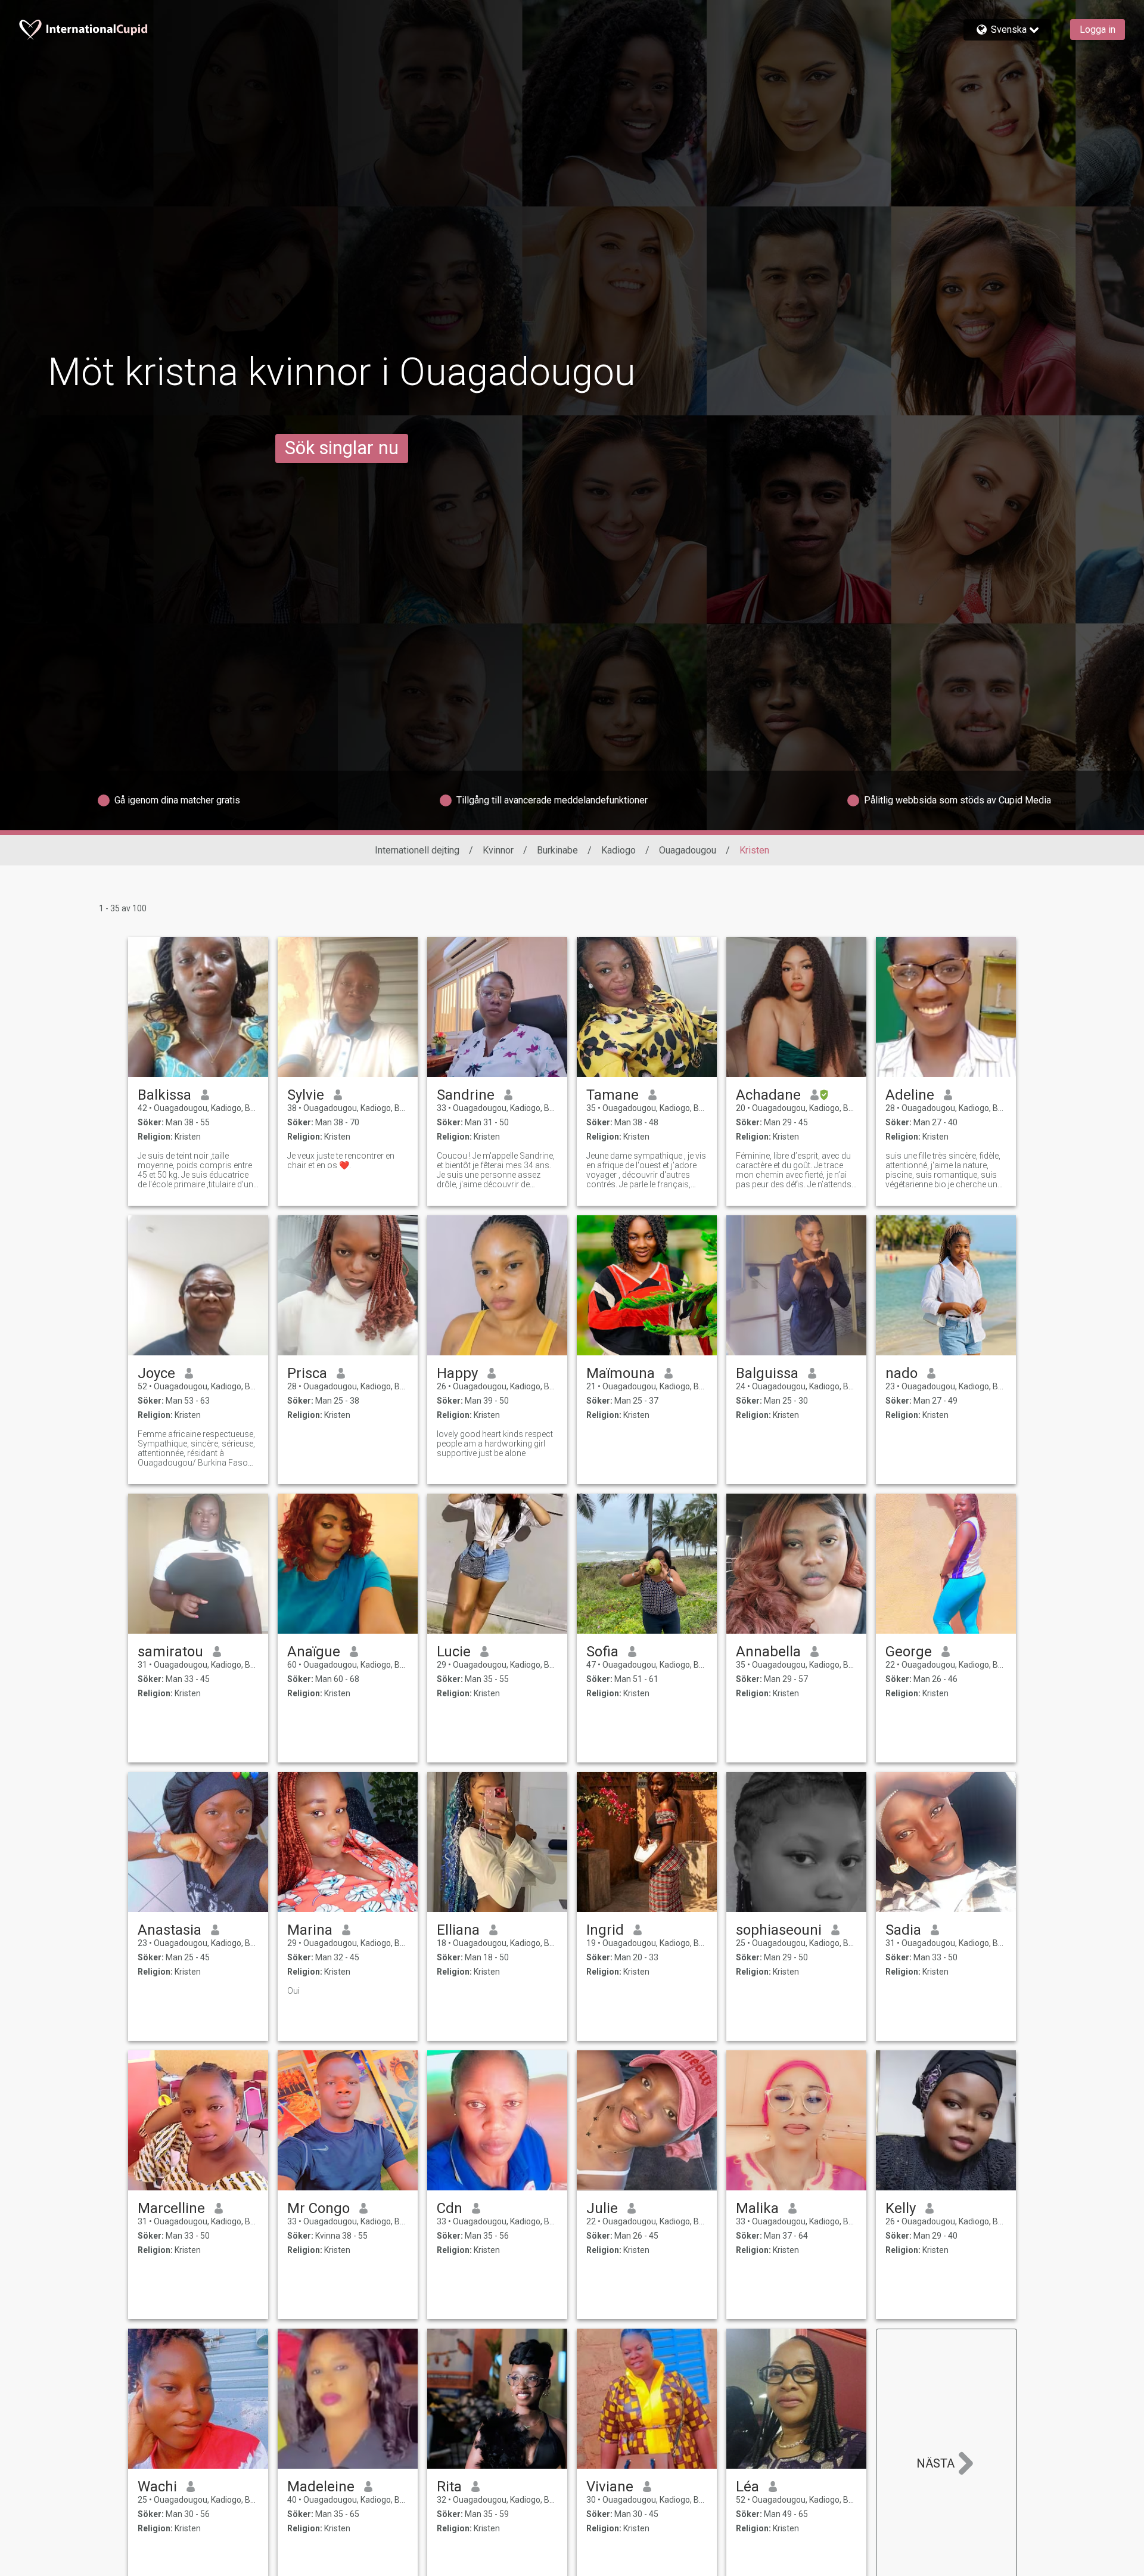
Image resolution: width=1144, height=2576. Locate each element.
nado (901, 1373)
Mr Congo (318, 2208)
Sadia (903, 1930)
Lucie (454, 1652)
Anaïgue (314, 1652)
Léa (747, 2487)
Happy (457, 1373)
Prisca (307, 1373)
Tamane (613, 1095)
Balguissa (767, 1373)
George (909, 1652)
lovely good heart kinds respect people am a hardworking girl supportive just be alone (495, 1444)
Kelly (901, 2208)
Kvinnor (498, 850)
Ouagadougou (688, 850)
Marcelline (171, 2208)
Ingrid (605, 1930)
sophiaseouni (779, 1930)
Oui (293, 1991)
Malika (757, 2208)
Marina (310, 1930)
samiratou (170, 1652)
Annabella (768, 1652)
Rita (449, 2487)
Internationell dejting (417, 850)
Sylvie (306, 1095)
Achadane (768, 1095)
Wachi (157, 2487)
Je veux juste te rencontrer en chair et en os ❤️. (341, 1160)
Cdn (450, 2208)
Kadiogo (618, 850)
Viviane (610, 2487)
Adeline (910, 1095)
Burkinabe (557, 850)
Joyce (156, 1373)
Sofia (602, 1652)
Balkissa (164, 1095)
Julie (602, 2208)
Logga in (1098, 30)
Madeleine (321, 2487)
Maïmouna (621, 1373)
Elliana (458, 1930)
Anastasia (170, 1930)
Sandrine (466, 1095)
